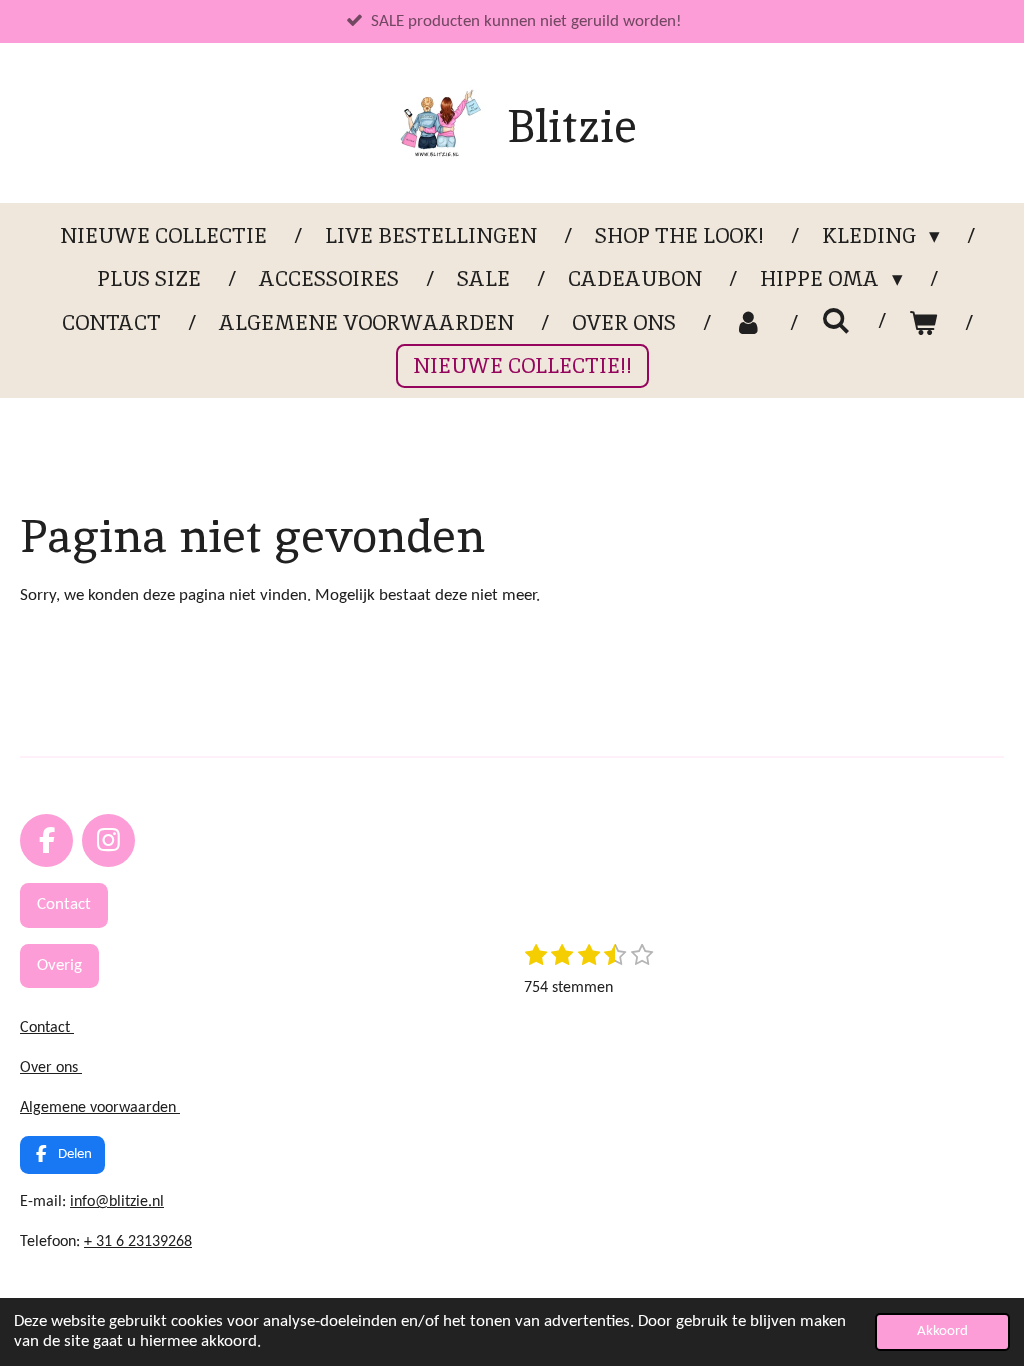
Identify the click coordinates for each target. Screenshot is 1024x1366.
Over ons (51, 1068)
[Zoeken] (835, 320)
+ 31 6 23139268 (138, 1242)
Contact (47, 1028)
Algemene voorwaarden (100, 1108)
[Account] (748, 323)
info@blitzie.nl (117, 1202)
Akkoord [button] (942, 1331)
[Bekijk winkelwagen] (923, 323)
